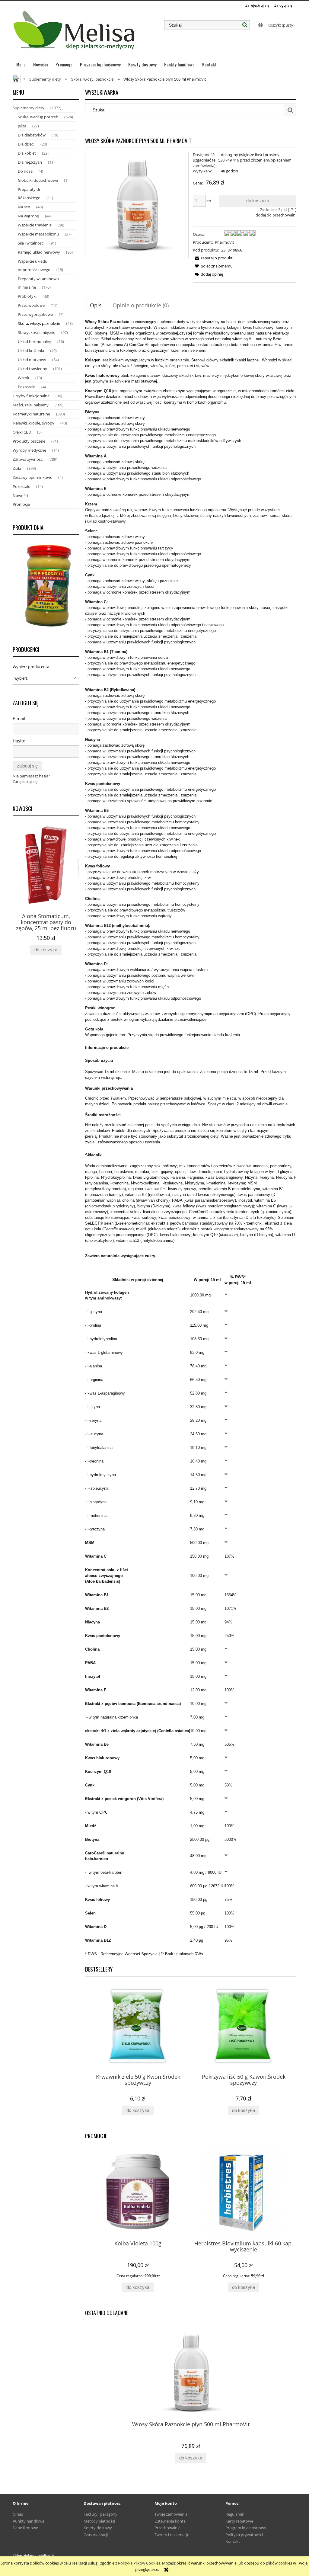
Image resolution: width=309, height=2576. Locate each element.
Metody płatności (99, 2521)
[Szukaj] (245, 25)
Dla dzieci (26, 144)
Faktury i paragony (100, 2514)
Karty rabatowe (239, 2521)
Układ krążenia (31, 351)
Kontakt (233, 2541)
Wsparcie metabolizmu (38, 234)
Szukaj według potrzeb (38, 117)
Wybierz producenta (31, 667)
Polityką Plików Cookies (139, 2563)
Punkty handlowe (29, 2521)
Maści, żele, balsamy (31, 405)
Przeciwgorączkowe (35, 314)
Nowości (20, 495)
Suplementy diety (29, 108)
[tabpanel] (191, 1138)
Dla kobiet (27, 153)
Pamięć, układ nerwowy (39, 252)
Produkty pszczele (29, 441)
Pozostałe (27, 387)
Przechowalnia (167, 2528)
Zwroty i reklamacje (172, 2535)
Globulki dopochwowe (38, 180)
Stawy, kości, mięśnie (37, 332)
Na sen (24, 207)
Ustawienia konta (170, 2521)
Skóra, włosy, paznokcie (39, 323)
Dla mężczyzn (30, 162)
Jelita (22, 126)
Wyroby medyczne (29, 450)
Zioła (17, 468)
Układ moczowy (32, 360)
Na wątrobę (28, 216)
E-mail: (20, 718)
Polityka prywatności (244, 2535)
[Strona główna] (75, 33)
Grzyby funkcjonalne (31, 396)
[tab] (96, 305)
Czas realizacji (96, 2535)
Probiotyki (27, 296)
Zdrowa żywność (28, 459)
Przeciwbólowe (31, 305)
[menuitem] (21, 64)
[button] (213, 258)
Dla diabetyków (32, 135)
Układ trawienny (32, 369)
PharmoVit (225, 242)
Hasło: (19, 741)
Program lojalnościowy (246, 2528)
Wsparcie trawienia (35, 225)
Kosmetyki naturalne (31, 414)
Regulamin (235, 2514)
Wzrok (24, 378)
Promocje (21, 504)
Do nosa (25, 171)
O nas (18, 2514)
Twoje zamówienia (171, 2514)
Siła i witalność (31, 243)
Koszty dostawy (98, 2528)
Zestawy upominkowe (32, 477)
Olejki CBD (22, 432)
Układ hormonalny (35, 341)
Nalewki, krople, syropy (33, 423)
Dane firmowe (25, 2528)
